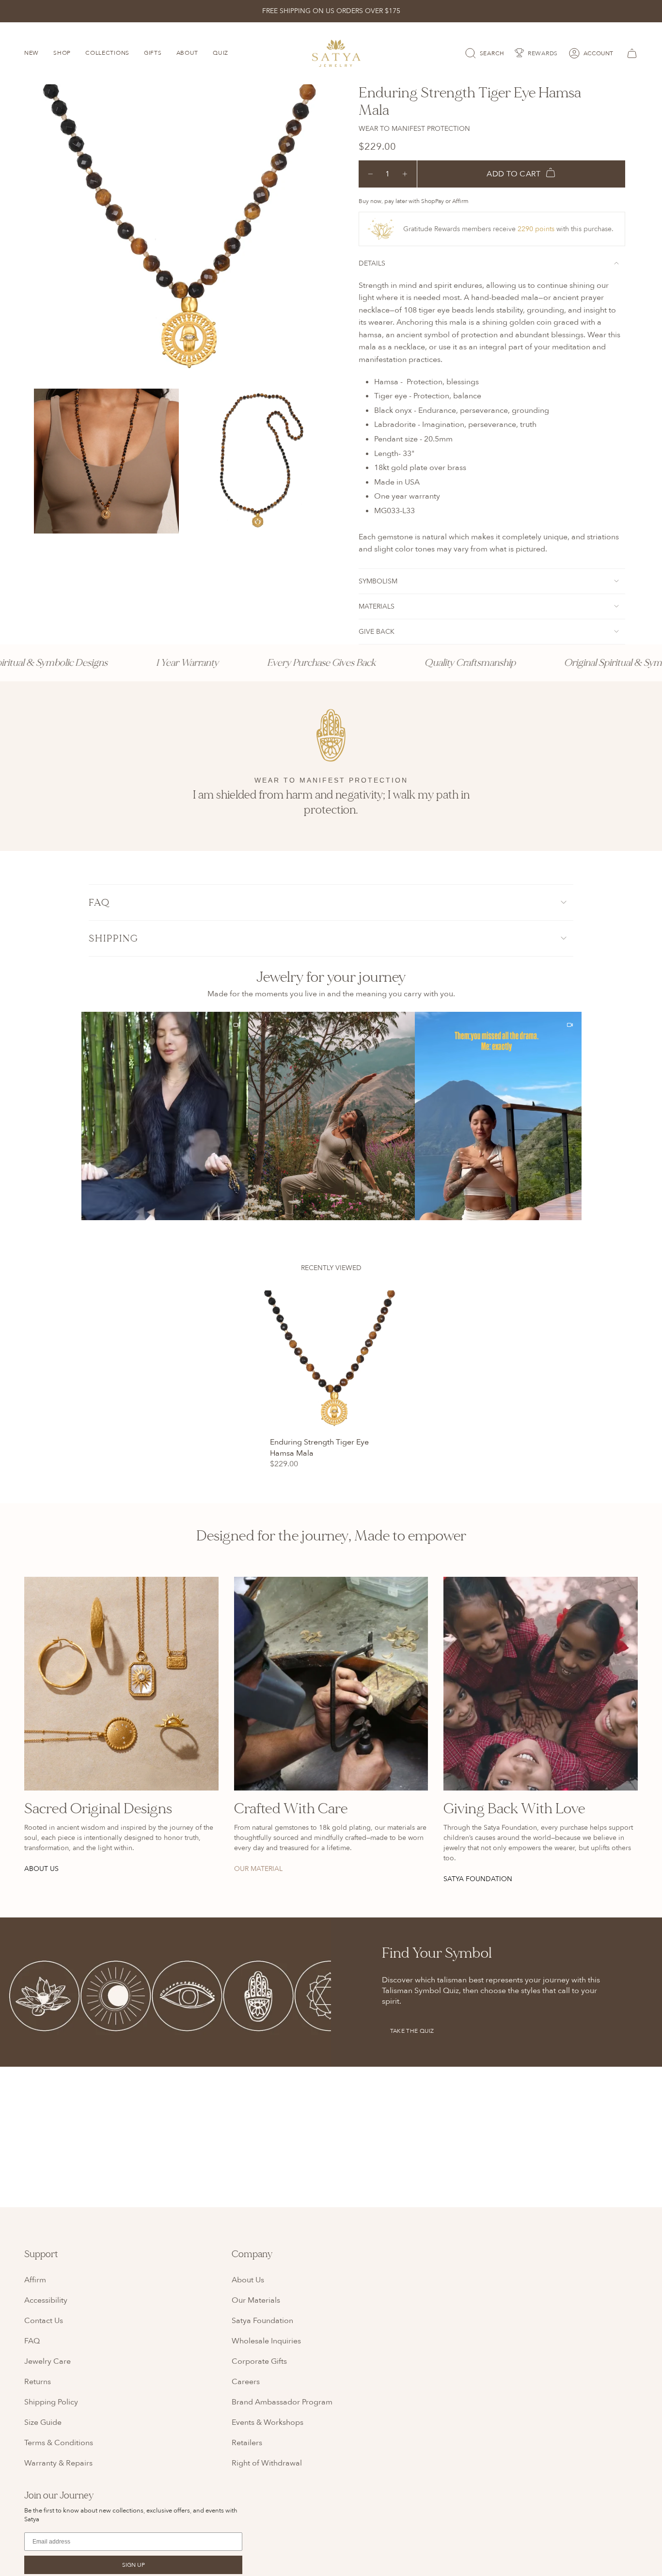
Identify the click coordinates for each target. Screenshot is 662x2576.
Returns (38, 2382)
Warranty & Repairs (58, 2463)
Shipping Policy (51, 2402)
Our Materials (256, 2300)
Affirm (35, 2280)
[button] (165, 1116)
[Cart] (630, 53)
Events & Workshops (268, 2422)
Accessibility (46, 2300)
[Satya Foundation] (541, 1684)
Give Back (377, 632)
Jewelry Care (47, 2361)
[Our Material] (331, 1684)
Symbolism (378, 581)
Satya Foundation (262, 2321)
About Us (248, 2280)
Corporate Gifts (259, 2361)
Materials (377, 606)
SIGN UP (134, 2565)
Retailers (247, 2443)
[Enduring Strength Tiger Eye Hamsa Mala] (331, 1361)
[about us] (121, 1684)
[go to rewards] (536, 53)
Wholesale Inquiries (266, 2341)
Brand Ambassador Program (282, 2402)
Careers (246, 2382)
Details (372, 263)
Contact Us (44, 2321)
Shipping (114, 938)
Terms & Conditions (59, 2443)
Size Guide (43, 2422)
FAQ (99, 903)
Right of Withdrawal (267, 2463)
